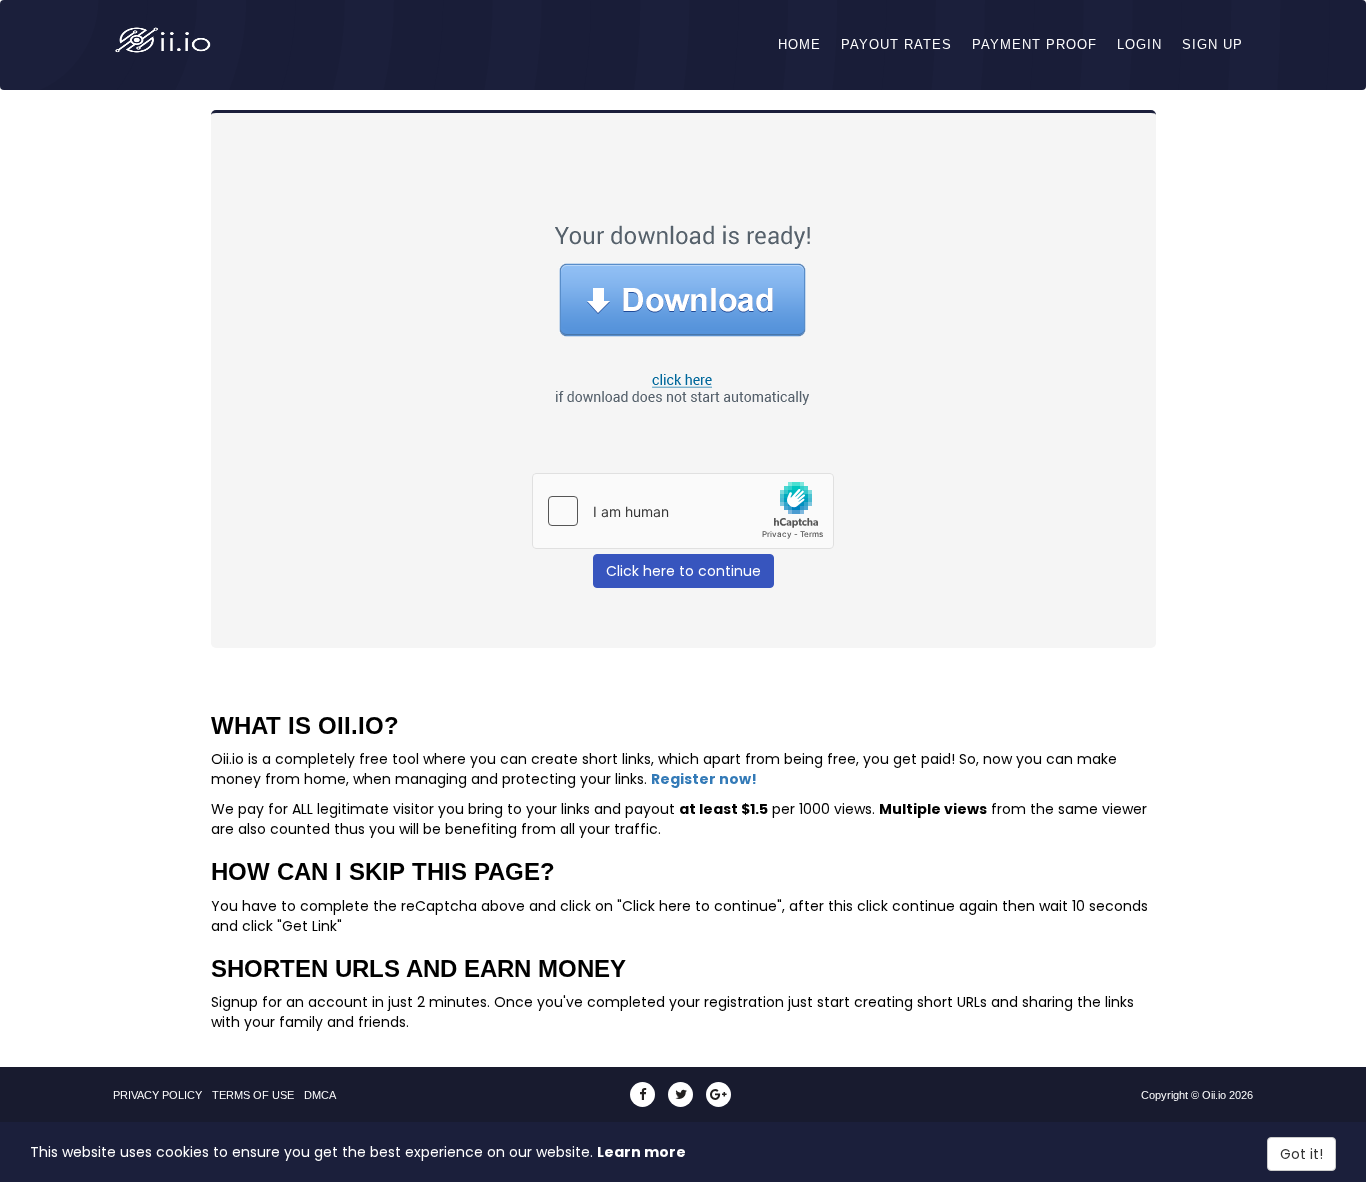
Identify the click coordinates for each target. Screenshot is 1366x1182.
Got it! (1301, 1154)
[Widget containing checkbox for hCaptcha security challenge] (683, 511)
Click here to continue (683, 571)
